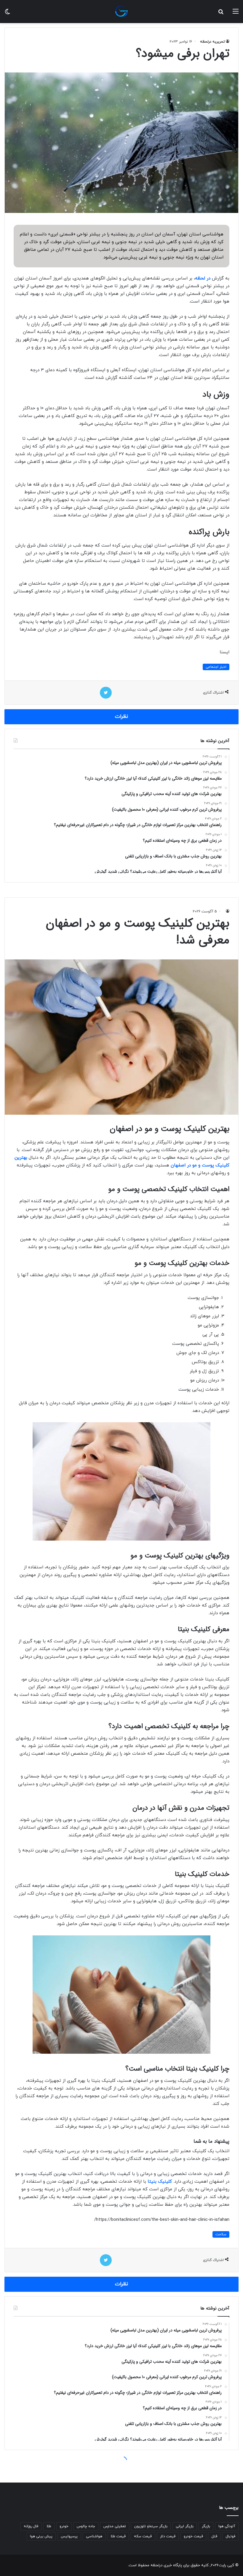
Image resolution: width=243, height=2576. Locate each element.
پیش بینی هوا (41, 2536)
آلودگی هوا (227, 2526)
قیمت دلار (168, 2536)
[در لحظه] (121, 12)
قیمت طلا (118, 2536)
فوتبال (230, 2536)
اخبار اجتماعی (216, 667)
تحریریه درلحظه (212, 42)
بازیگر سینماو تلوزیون (151, 2526)
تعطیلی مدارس (115, 2526)
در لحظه (203, 278)
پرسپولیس (69, 2536)
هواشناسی (94, 2536)
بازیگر (206, 2526)
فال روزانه (31, 2526)
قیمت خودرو (193, 2536)
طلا (49, 2526)
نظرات (121, 717)
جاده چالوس (86, 2526)
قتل (214, 2536)
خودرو (64, 2526)
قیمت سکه (143, 2536)
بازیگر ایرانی (185, 2526)
